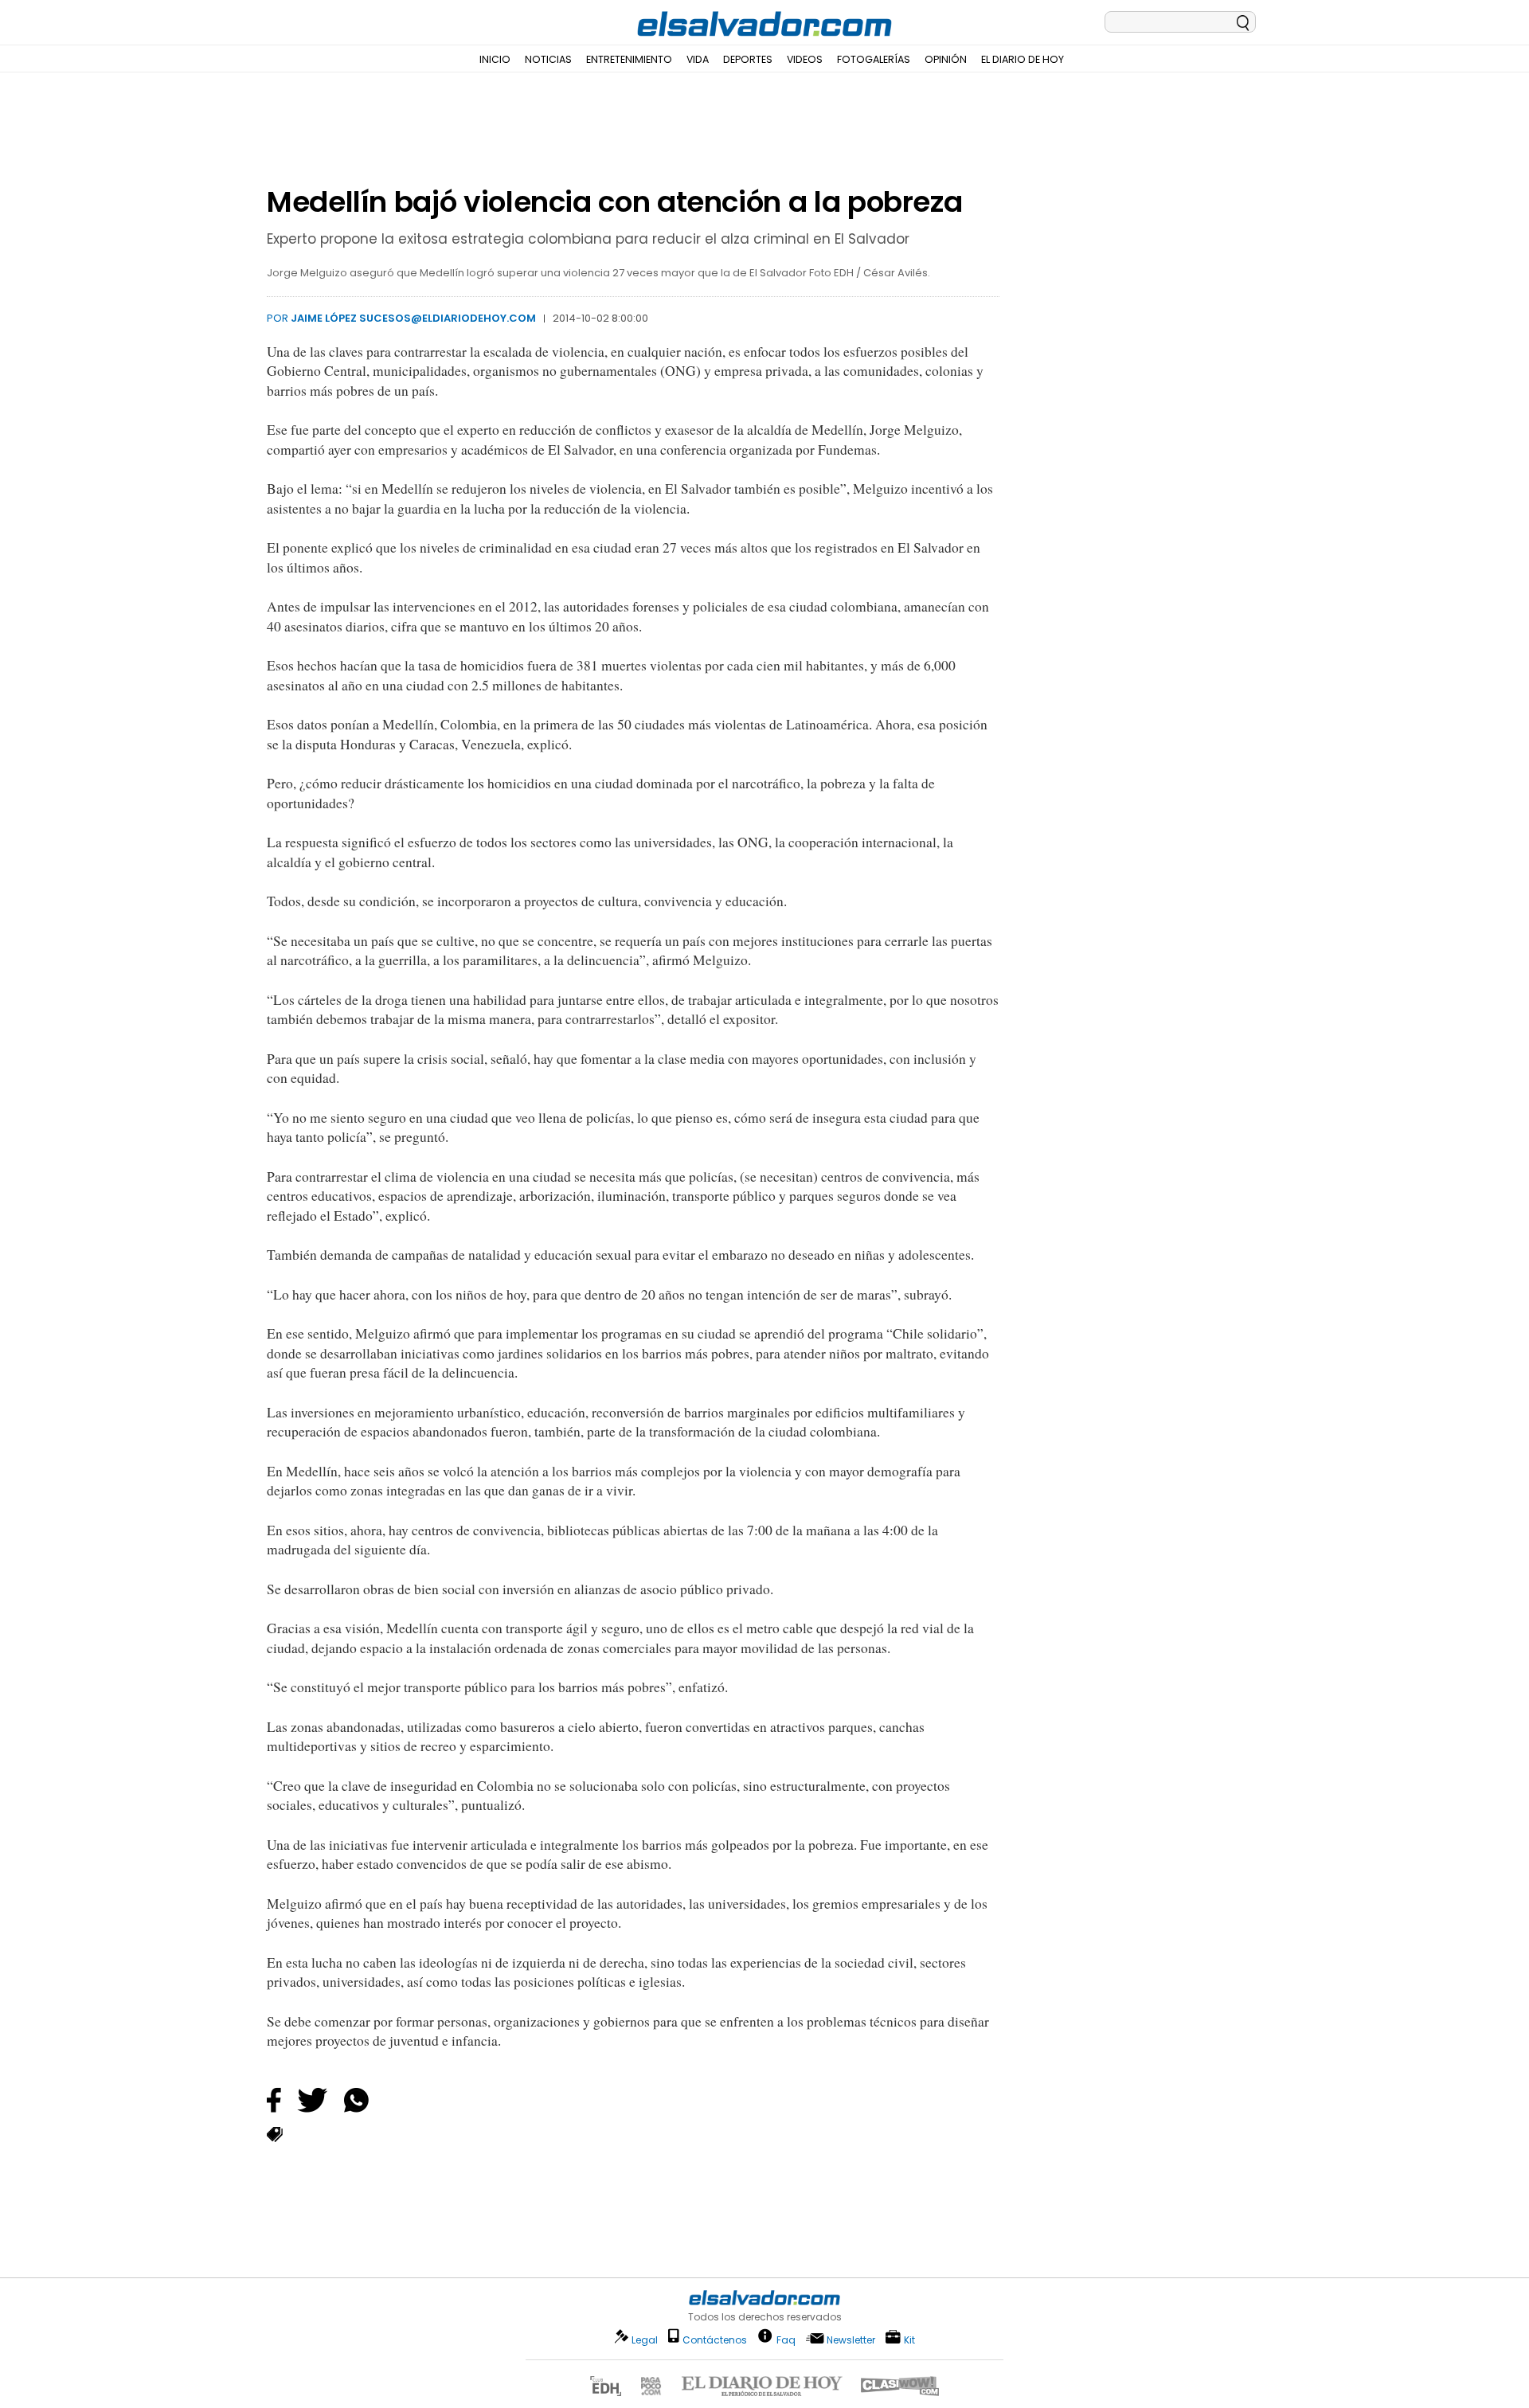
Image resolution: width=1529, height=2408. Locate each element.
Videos (805, 59)
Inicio (495, 59)
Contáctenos (715, 2340)
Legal (645, 2340)
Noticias (548, 59)
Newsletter (851, 2340)
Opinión (946, 59)
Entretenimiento (629, 59)
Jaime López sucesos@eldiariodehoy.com (413, 318)
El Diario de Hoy (1023, 59)
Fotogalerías (874, 59)
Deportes (748, 59)
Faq (786, 2339)
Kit (909, 2339)
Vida (698, 59)
